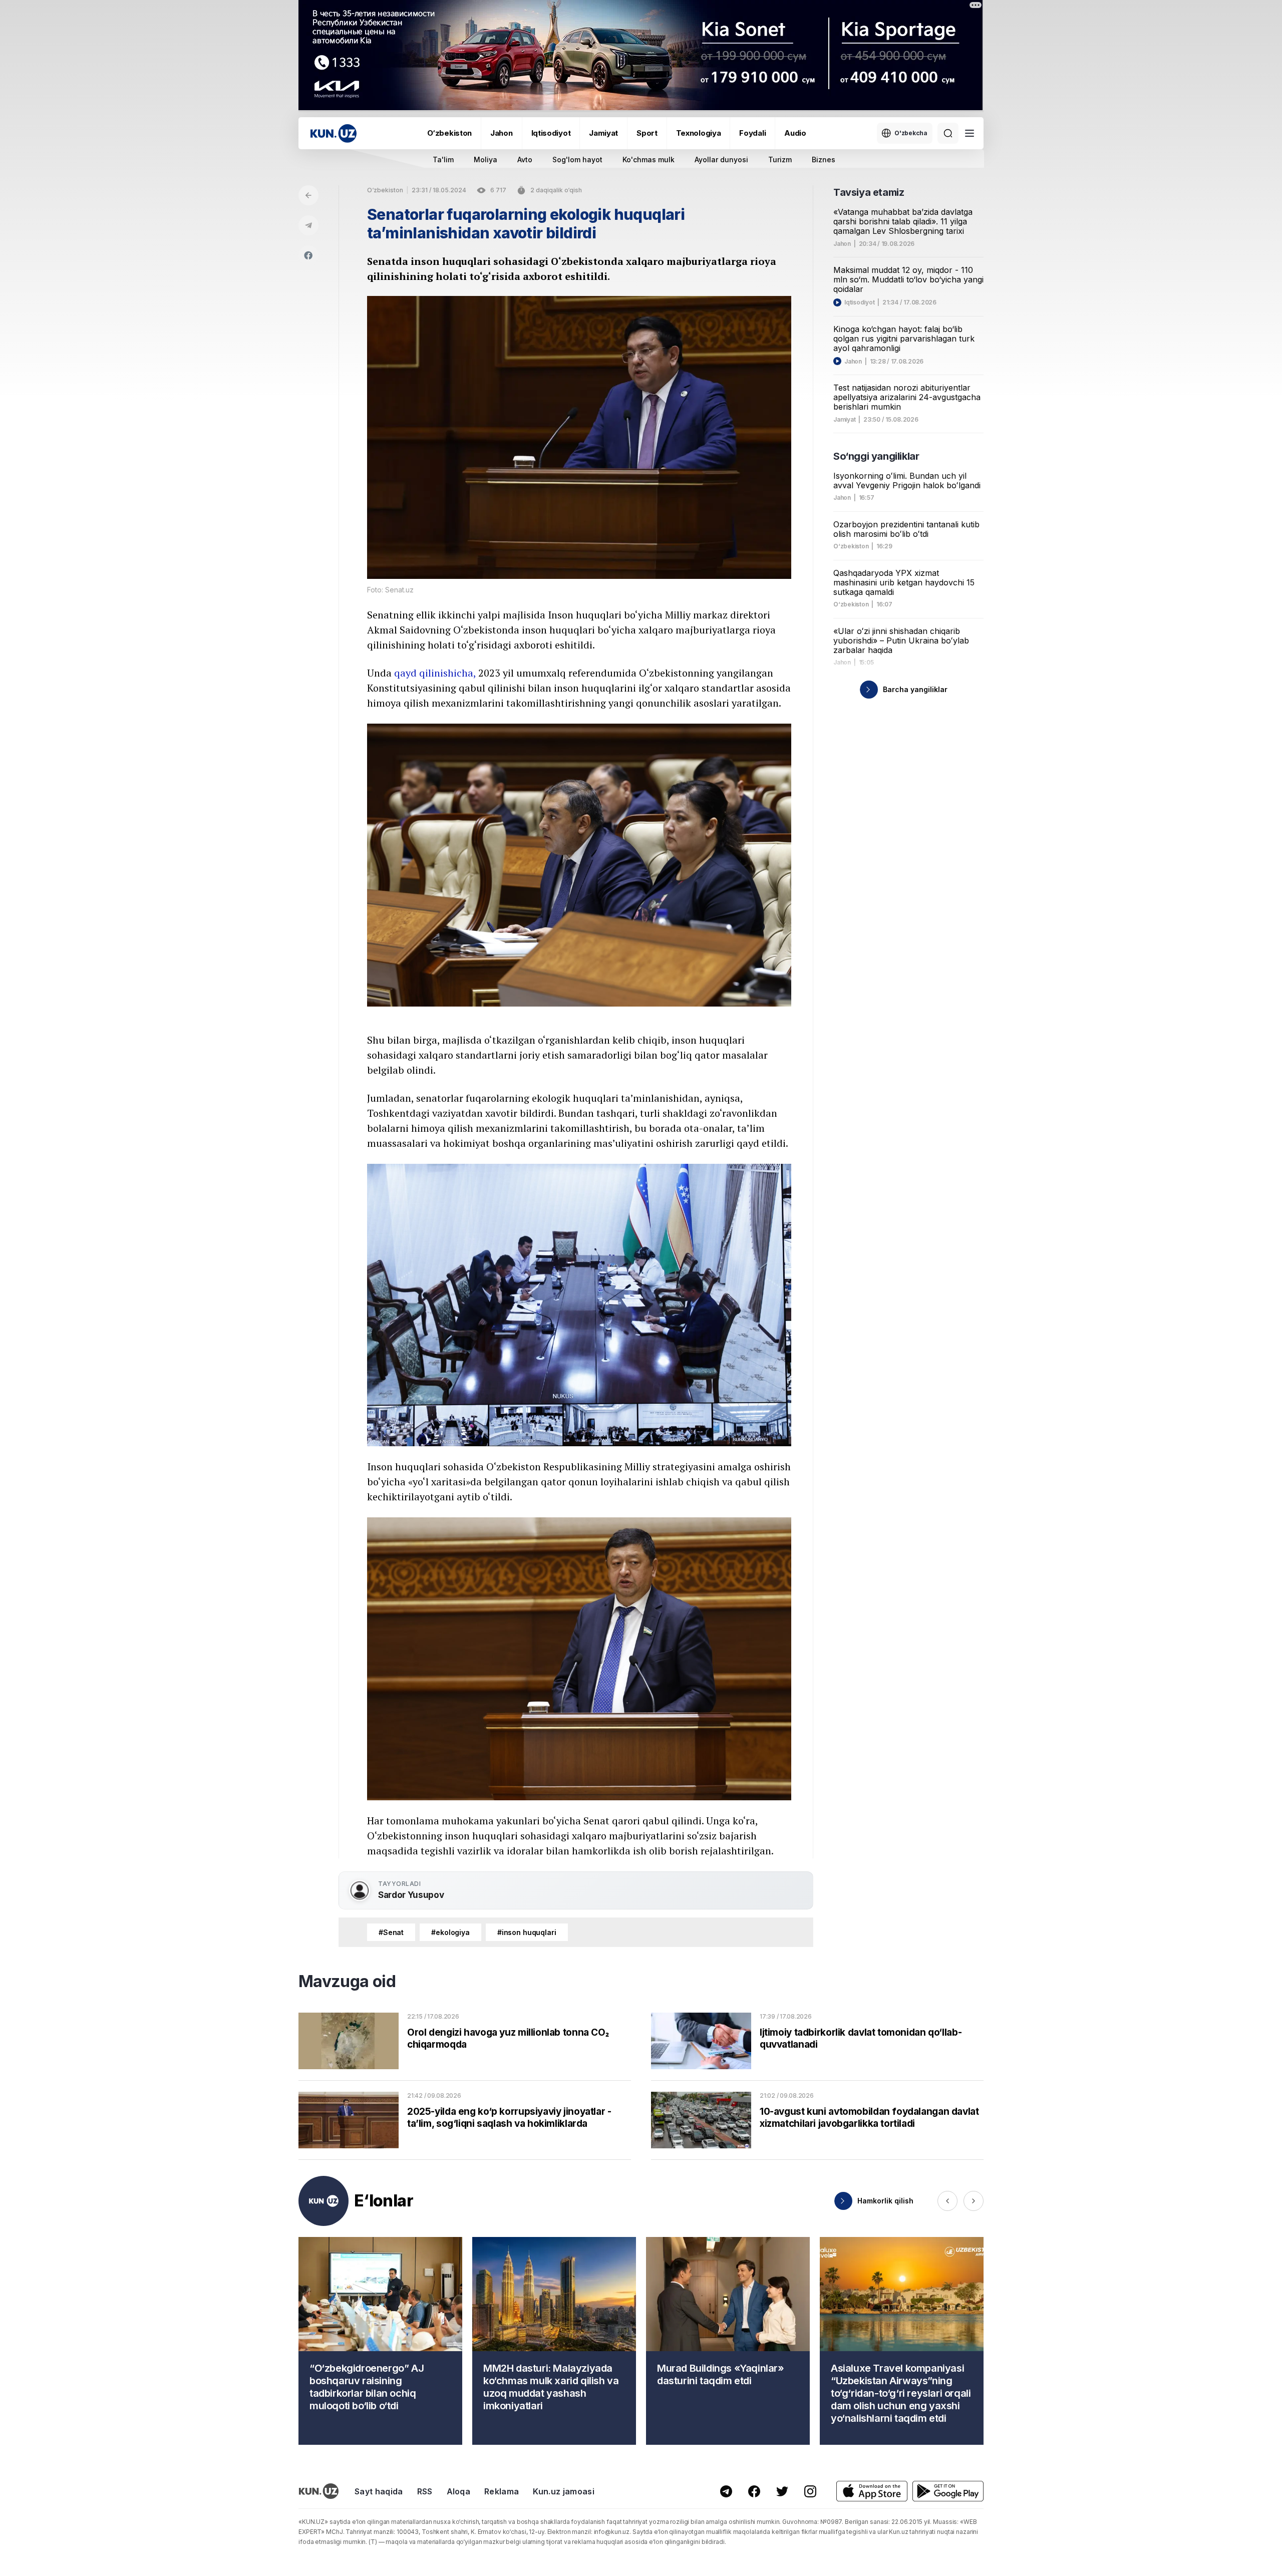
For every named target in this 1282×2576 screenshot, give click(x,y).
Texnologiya (699, 133)
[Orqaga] (308, 195)
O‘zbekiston (449, 133)
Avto (525, 159)
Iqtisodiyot (551, 133)
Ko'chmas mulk (649, 159)
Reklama (502, 2491)
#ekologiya (450, 1932)
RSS (425, 2491)
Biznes (824, 159)
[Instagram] (810, 2491)
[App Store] (872, 2491)
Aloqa (459, 2491)
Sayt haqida (379, 2491)
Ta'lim (443, 159)
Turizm (780, 159)
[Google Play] (948, 2491)
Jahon (502, 133)
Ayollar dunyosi (721, 159)
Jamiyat (603, 133)
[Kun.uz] (334, 133)
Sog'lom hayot (577, 159)
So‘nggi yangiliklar (876, 456)
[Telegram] (308, 225)
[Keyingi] (974, 2201)
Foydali (752, 133)
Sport (647, 133)
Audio (795, 133)
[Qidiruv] (948, 133)
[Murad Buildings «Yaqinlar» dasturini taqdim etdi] (728, 2341)
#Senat (391, 1932)
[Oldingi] (947, 2201)
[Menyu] (970, 133)
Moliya (486, 159)
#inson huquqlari (527, 1932)
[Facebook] (308, 255)
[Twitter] (782, 2491)
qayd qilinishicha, (435, 673)
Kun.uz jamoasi (563, 2491)
